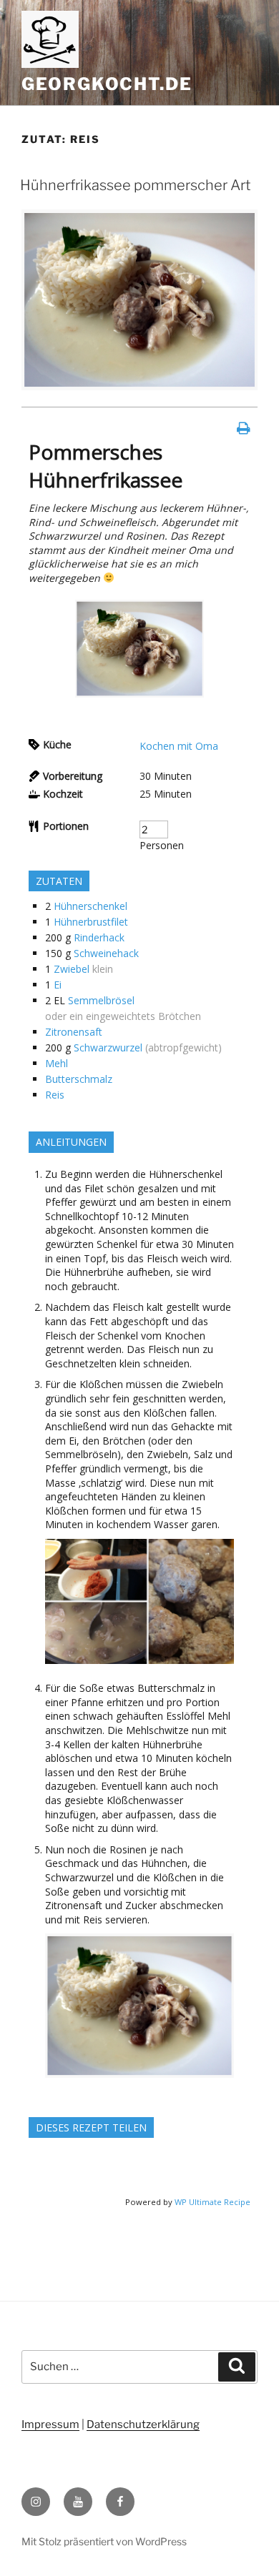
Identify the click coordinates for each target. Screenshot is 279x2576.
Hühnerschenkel (90, 906)
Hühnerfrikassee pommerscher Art (136, 185)
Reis (55, 1095)
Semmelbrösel (101, 1000)
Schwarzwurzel (108, 1047)
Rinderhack (99, 937)
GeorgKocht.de (107, 84)
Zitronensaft (74, 1032)
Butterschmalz (79, 1079)
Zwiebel (72, 969)
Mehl (57, 1063)
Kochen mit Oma (179, 746)
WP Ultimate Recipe (212, 2202)
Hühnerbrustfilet (91, 922)
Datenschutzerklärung (143, 2424)
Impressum (50, 2424)
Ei (58, 985)
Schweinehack (106, 953)
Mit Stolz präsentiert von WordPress (104, 2541)
